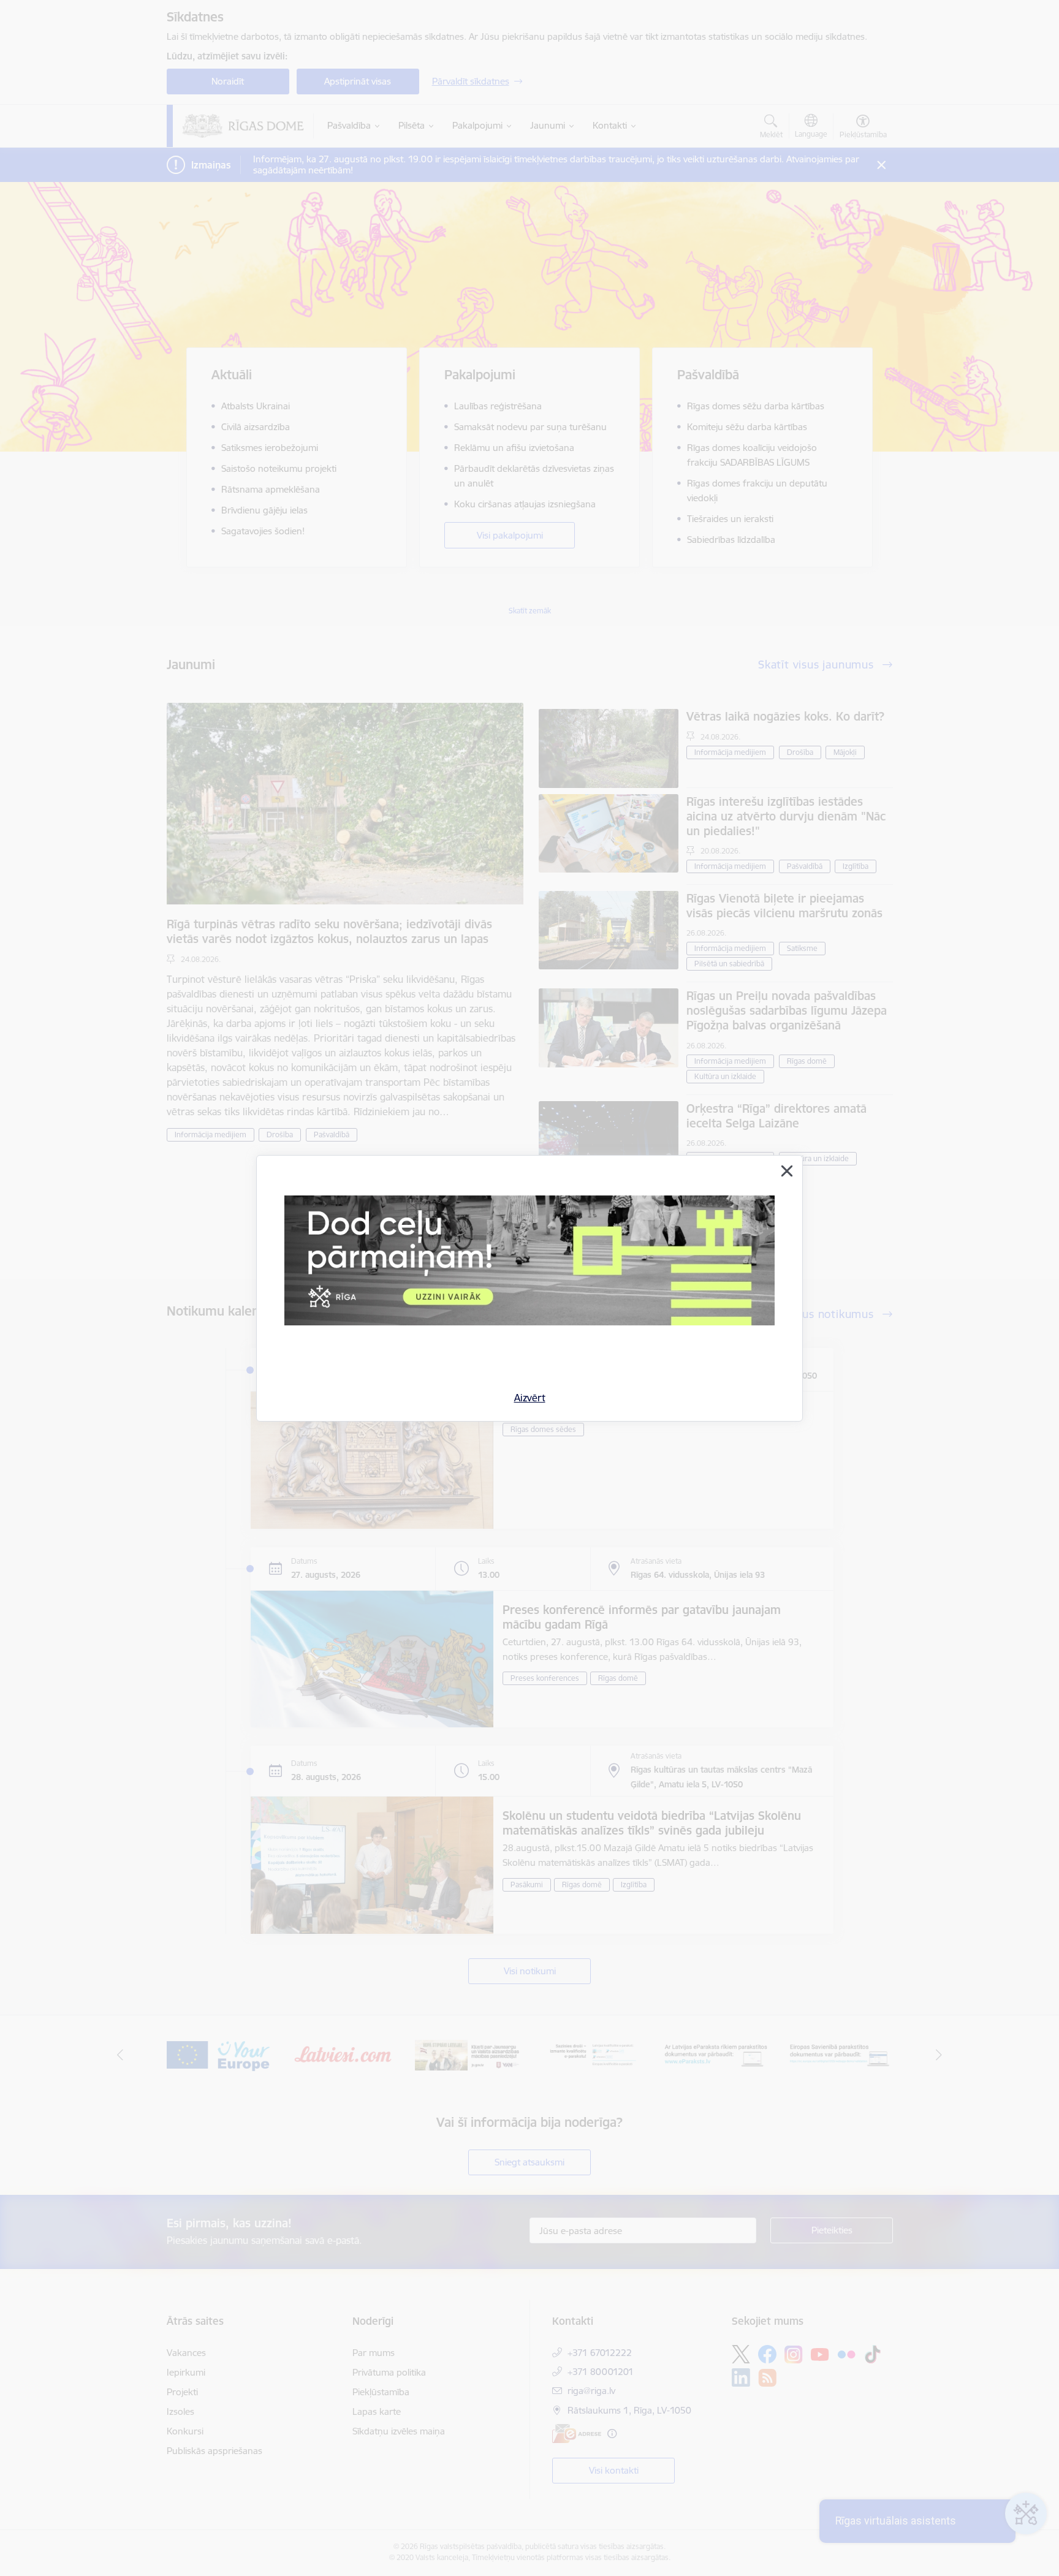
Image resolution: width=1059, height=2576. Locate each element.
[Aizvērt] (787, 1171)
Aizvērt (530, 1398)
